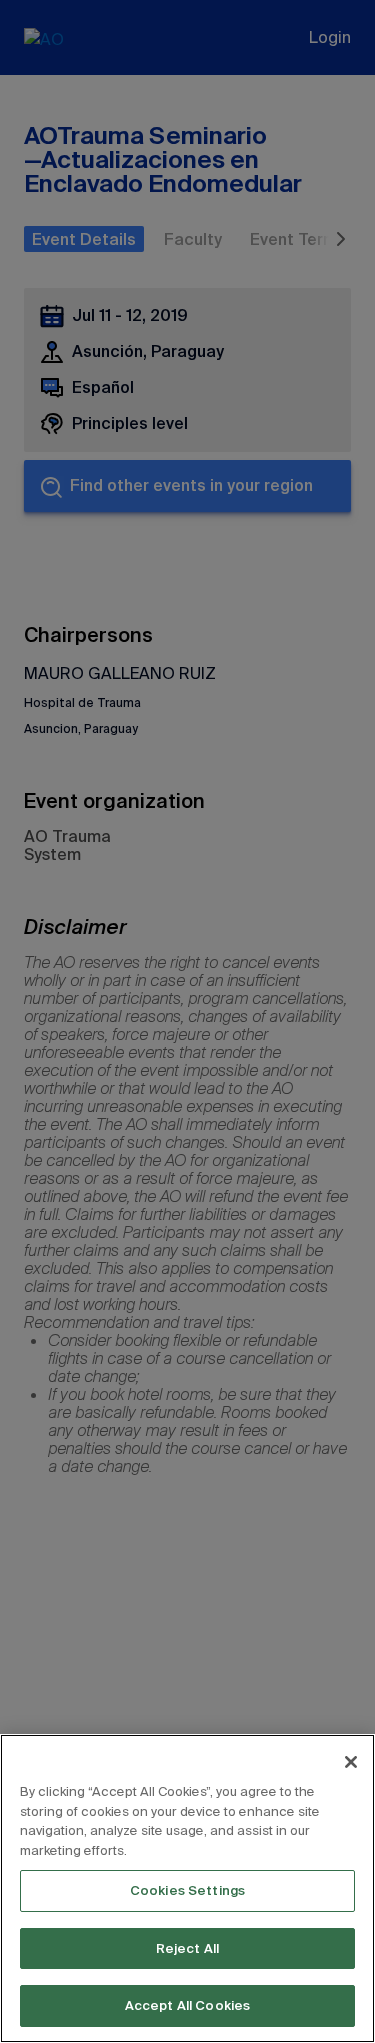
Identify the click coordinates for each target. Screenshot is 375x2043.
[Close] (351, 1762)
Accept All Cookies (187, 2005)
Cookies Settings (187, 1890)
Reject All (187, 1948)
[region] (187, 1888)
